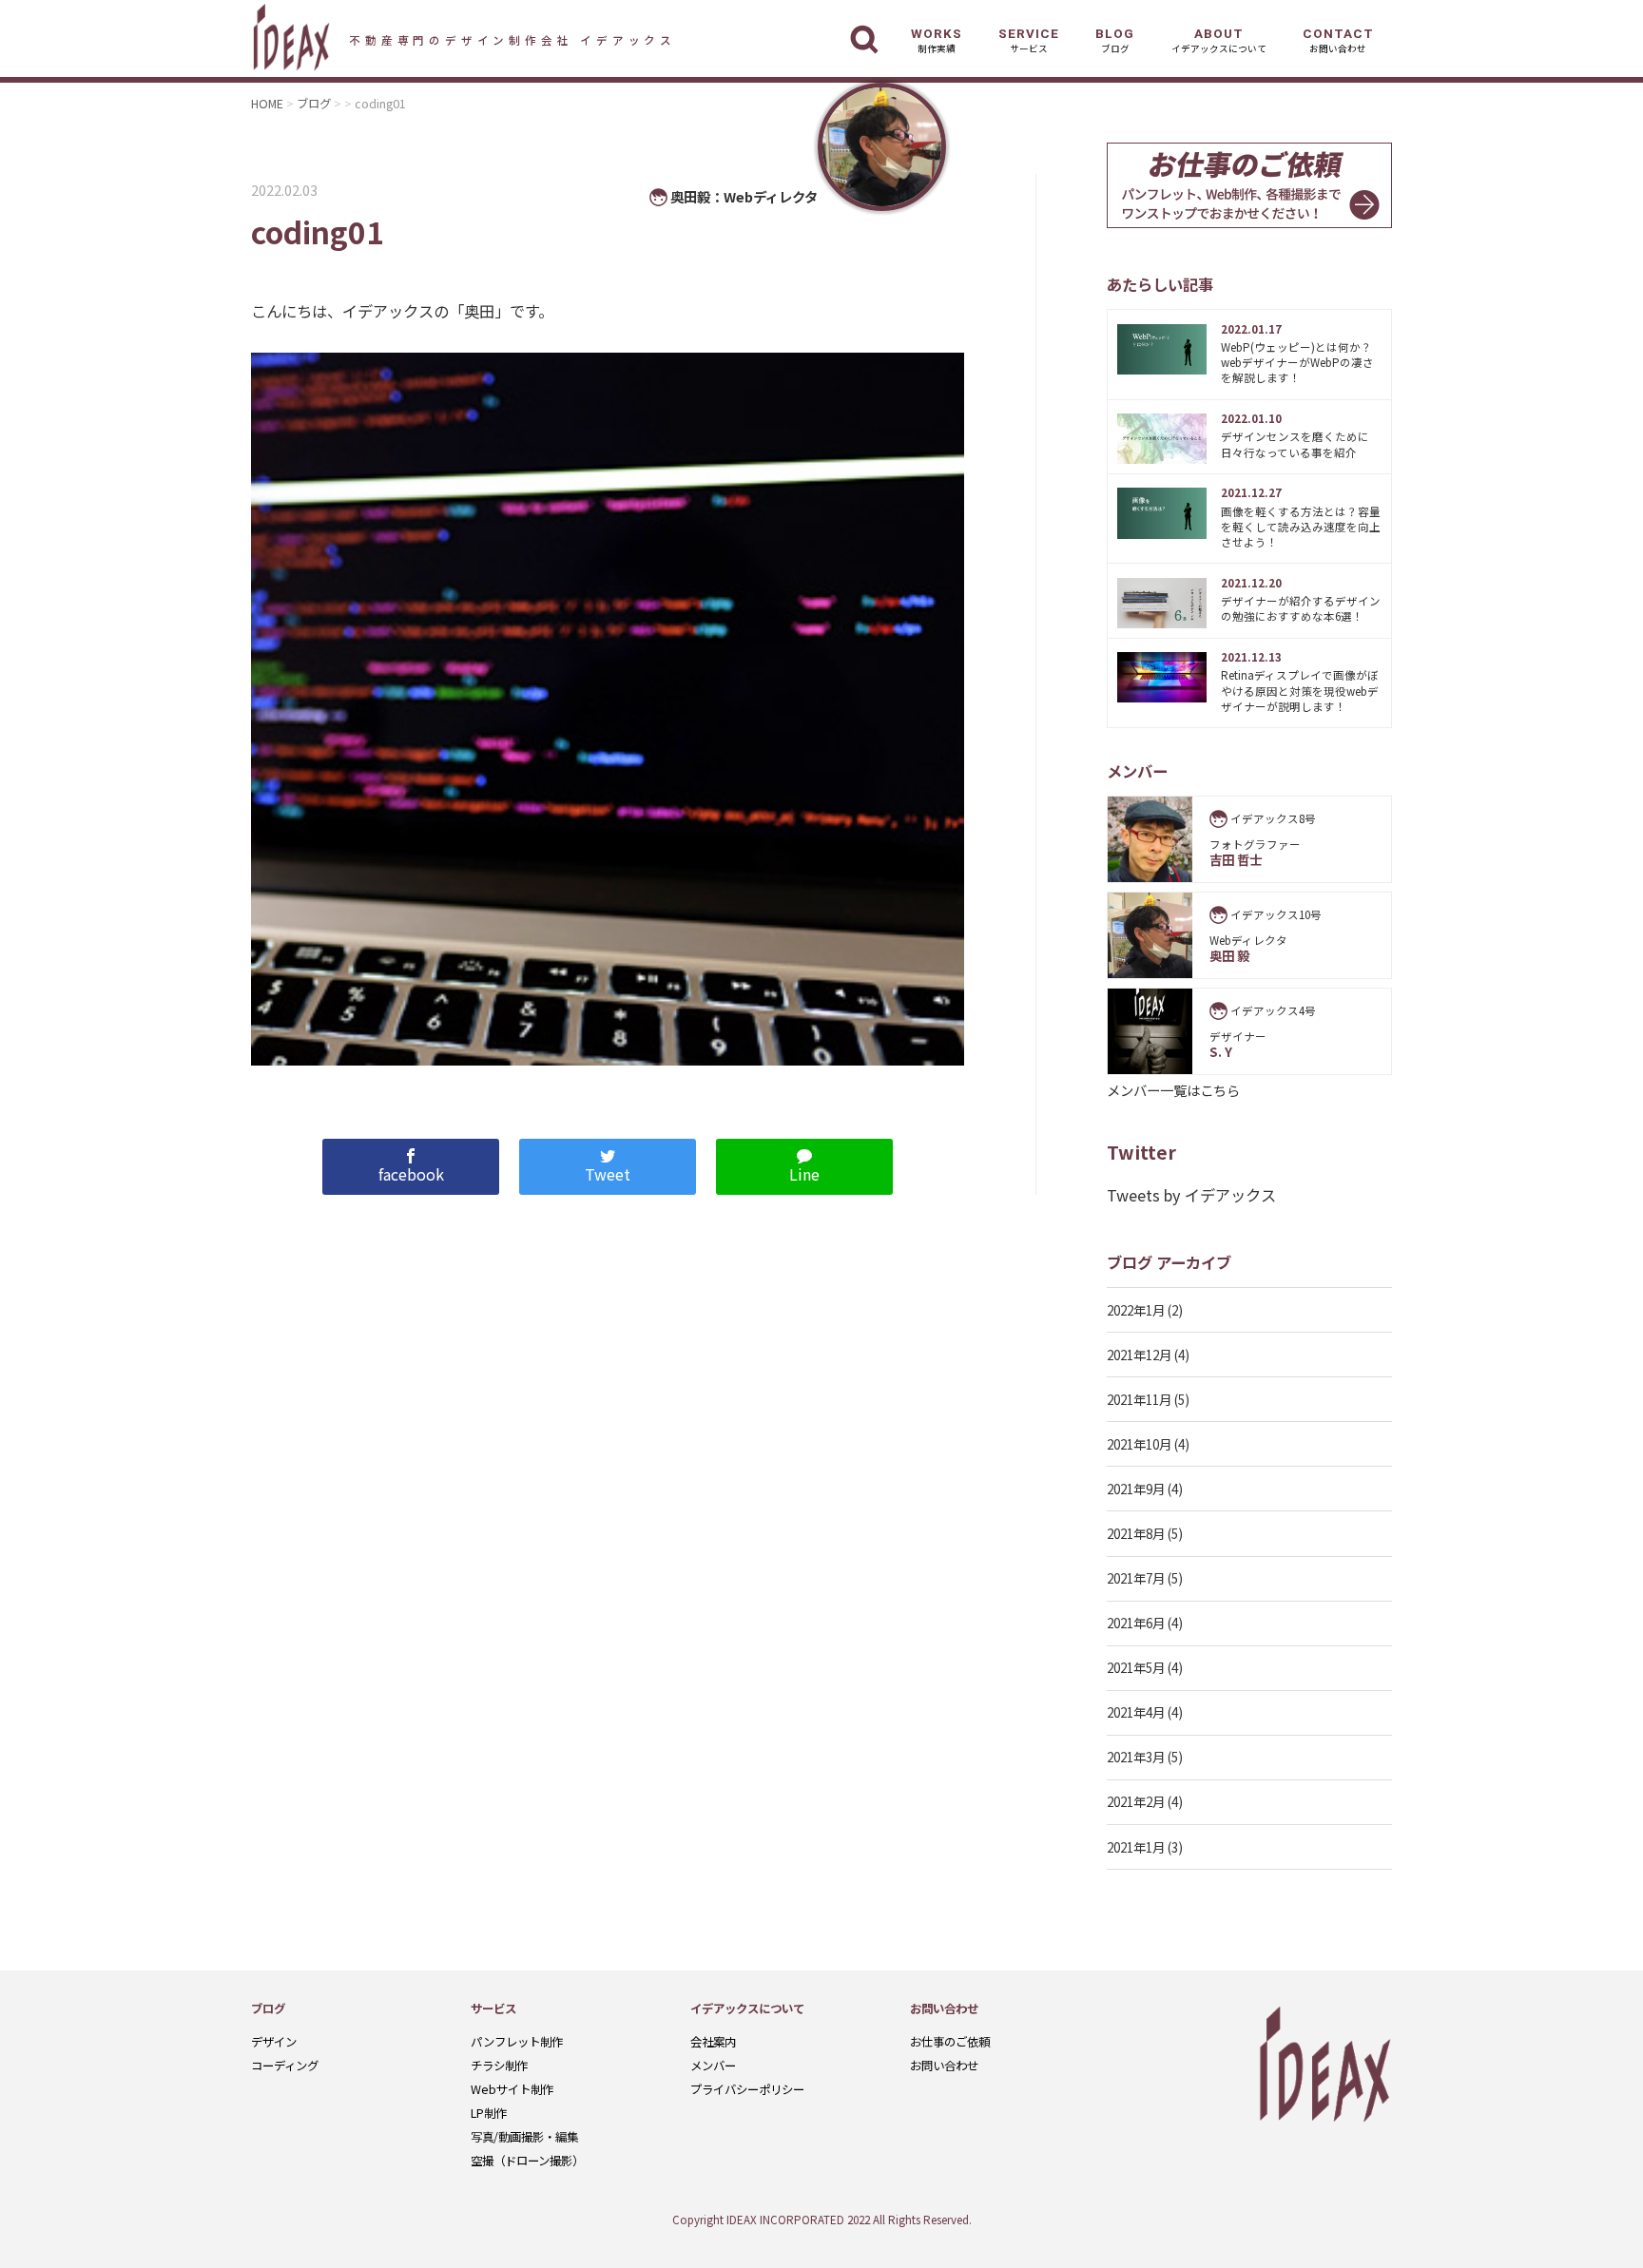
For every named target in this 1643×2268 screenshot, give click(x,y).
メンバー (713, 2066)
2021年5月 (1136, 1667)
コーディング (285, 2066)
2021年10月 (1139, 1444)
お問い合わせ (944, 2066)
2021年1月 (1136, 1847)
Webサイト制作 (512, 2089)
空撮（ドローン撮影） (527, 2161)
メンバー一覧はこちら (1173, 1090)
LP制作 (489, 2113)
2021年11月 (1139, 1399)
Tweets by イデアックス (1191, 1195)
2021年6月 (1136, 1623)
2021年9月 (1136, 1489)
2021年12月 (1139, 1355)
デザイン (274, 2042)
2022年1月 (1136, 1310)
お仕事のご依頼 (950, 2042)
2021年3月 (1136, 1757)
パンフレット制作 (517, 2042)
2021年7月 (1136, 1578)
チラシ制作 (499, 2066)
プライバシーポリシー (747, 2089)
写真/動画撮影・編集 (524, 2137)
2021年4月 (1136, 1712)
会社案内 (713, 2042)
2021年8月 (1136, 1533)
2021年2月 (1136, 1801)
